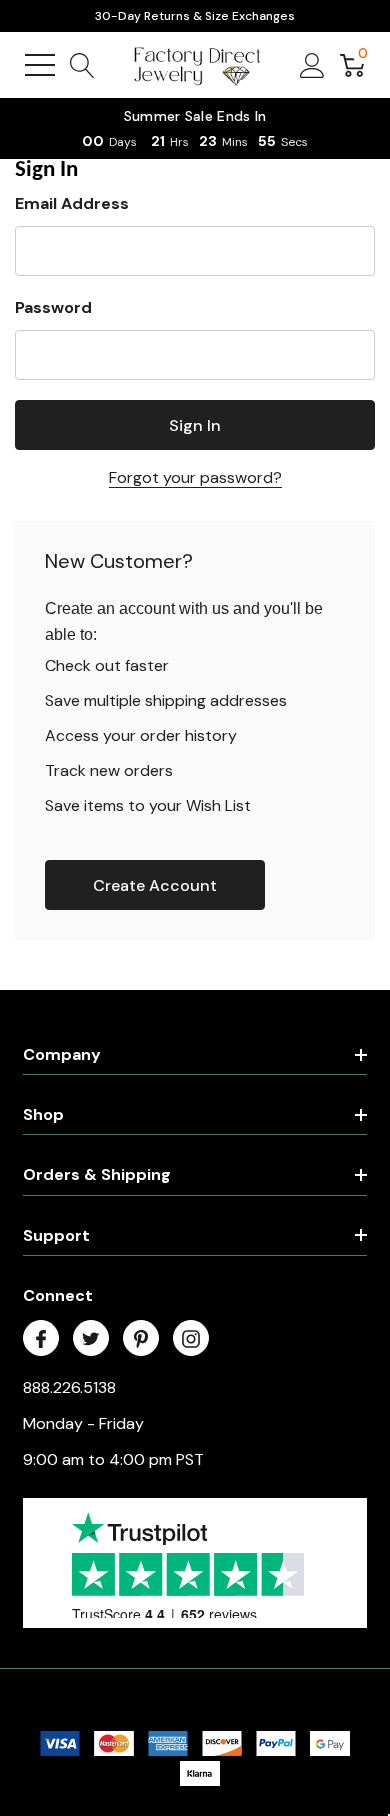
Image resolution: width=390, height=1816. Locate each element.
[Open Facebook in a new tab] (41, 1339)
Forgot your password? (195, 477)
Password (53, 307)
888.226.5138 (69, 1387)
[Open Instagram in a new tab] (191, 1339)
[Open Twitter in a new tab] (91, 1339)
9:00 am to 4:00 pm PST (113, 1459)
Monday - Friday (83, 1423)
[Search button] (82, 65)
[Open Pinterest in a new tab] (141, 1339)
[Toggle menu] (40, 65)
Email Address (72, 203)
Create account (155, 885)
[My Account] (312, 65)
